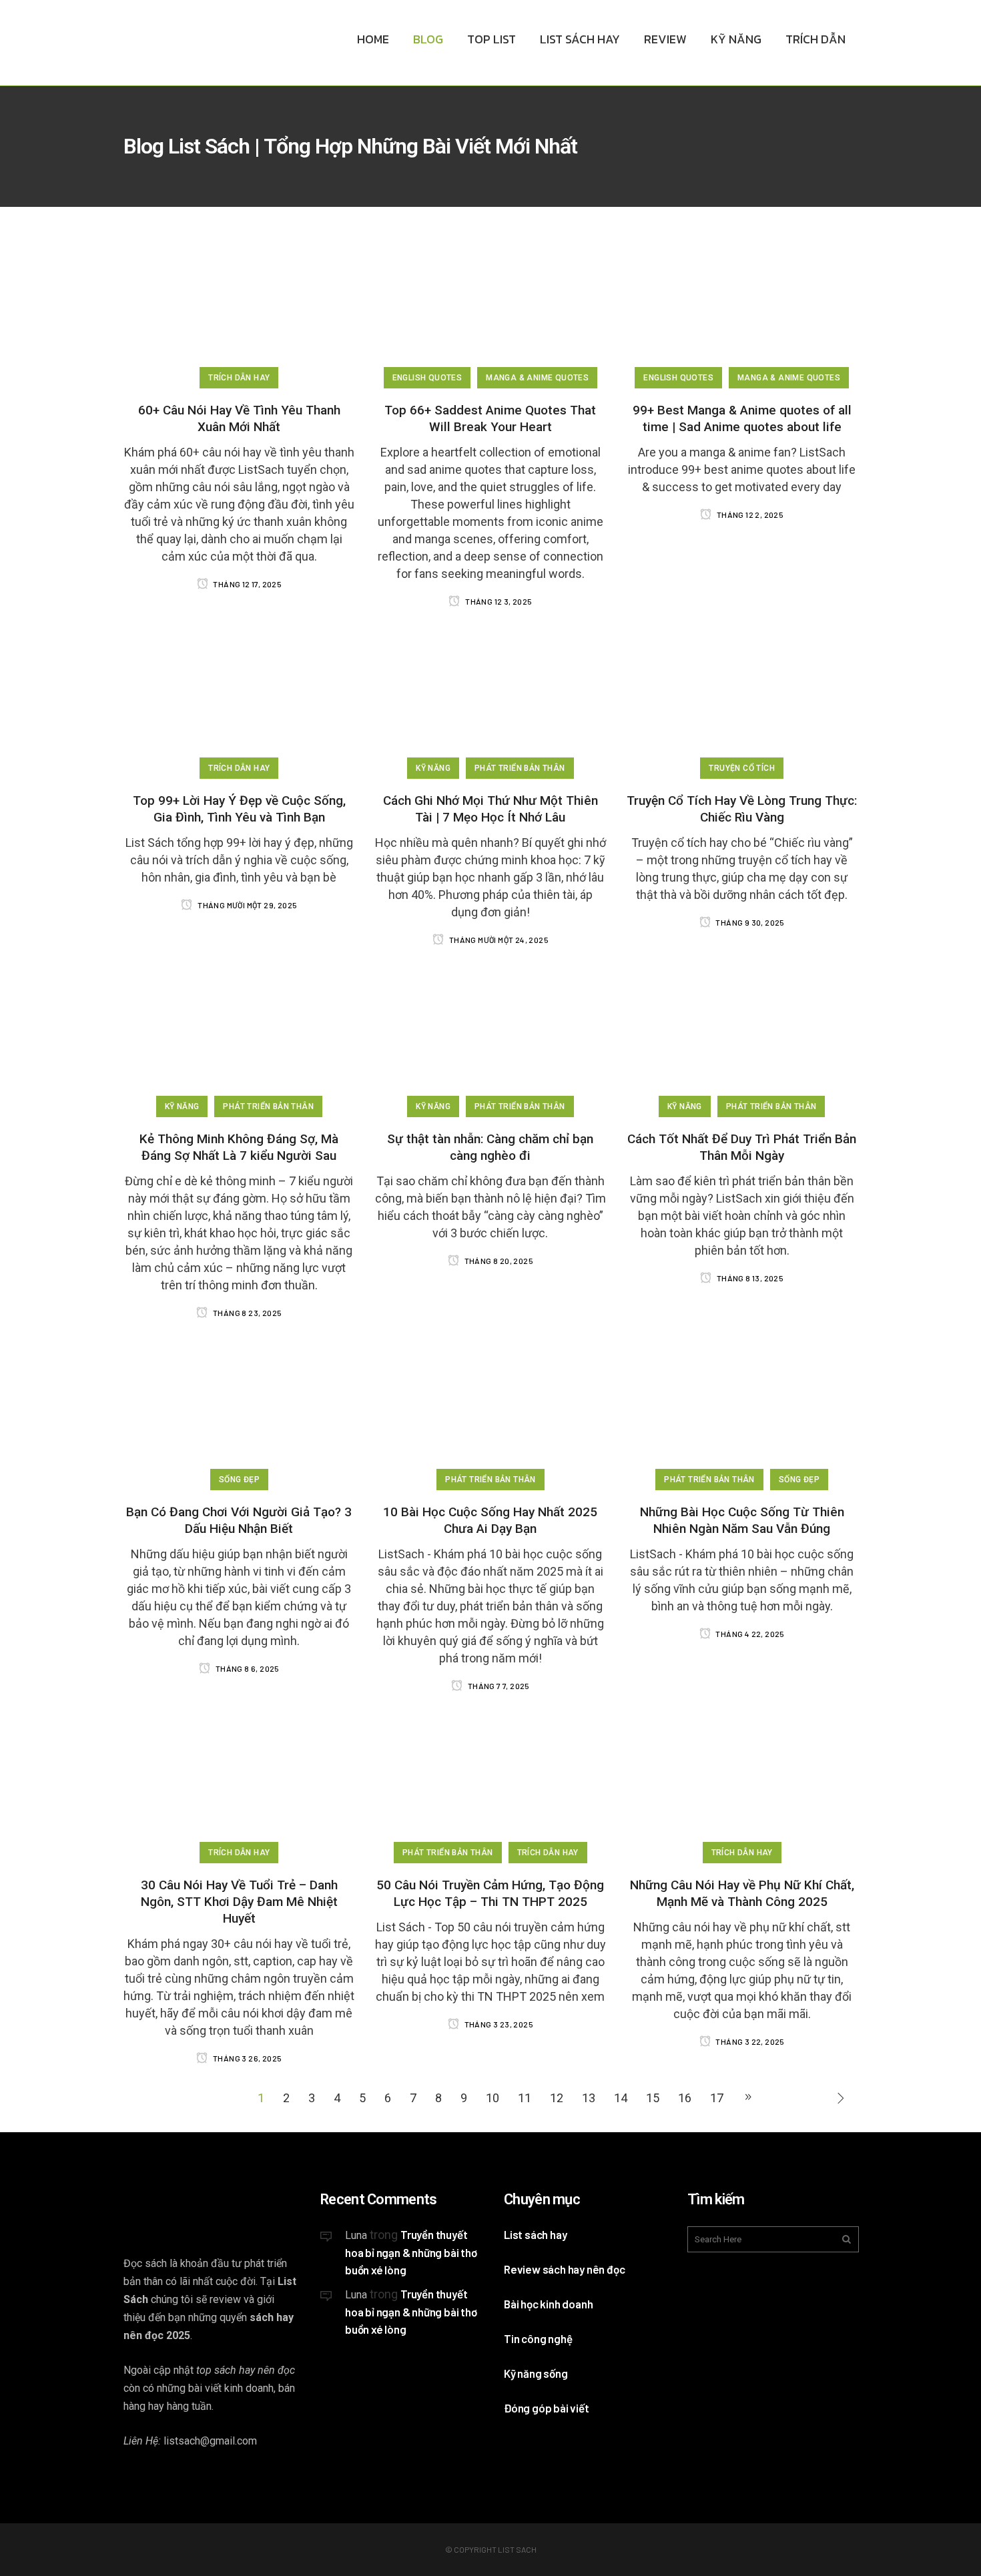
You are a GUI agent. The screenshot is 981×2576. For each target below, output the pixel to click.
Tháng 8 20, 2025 (498, 1261)
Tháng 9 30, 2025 (749, 922)
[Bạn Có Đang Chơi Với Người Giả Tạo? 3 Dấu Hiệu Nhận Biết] (239, 1414)
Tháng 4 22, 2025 (749, 1634)
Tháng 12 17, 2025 (247, 584)
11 (525, 2098)
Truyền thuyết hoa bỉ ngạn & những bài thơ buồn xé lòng (411, 2252)
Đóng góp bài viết (547, 2408)
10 (493, 2098)
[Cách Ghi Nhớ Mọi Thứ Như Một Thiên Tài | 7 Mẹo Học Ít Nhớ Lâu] (491, 702)
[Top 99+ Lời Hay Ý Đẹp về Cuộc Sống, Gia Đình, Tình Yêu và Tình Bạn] (239, 702)
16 (685, 2098)
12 (557, 2098)
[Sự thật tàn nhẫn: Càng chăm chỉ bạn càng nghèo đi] (491, 1041)
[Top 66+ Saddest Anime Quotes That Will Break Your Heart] (491, 312)
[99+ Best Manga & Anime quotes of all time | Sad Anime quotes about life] (742, 312)
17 (717, 2098)
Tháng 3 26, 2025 (247, 2058)
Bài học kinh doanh (548, 2304)
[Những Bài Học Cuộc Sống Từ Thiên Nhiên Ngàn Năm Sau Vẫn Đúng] (742, 1414)
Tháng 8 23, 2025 (247, 1313)
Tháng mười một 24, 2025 (498, 940)
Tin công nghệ (538, 2338)
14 (621, 2098)
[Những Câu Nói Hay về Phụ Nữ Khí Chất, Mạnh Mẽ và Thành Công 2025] (742, 1787)
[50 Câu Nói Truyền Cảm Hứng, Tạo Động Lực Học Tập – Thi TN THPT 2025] (491, 1787)
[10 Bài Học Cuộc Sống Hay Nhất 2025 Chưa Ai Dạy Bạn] (491, 1414)
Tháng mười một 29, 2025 (247, 905)
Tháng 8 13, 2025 (749, 1278)
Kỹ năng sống (536, 2373)
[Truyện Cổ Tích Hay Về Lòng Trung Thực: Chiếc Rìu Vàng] (742, 702)
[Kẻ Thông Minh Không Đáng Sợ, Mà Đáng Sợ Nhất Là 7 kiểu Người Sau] (239, 1041)
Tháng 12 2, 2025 (749, 515)
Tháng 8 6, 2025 (246, 1668)
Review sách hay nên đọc (564, 2269)
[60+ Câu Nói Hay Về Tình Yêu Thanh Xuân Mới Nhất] (239, 312)
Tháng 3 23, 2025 (498, 2024)
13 (589, 2098)
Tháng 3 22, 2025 (749, 2041)
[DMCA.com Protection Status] (402, 2441)
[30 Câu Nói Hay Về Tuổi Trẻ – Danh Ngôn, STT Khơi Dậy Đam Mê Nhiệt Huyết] (239, 1787)
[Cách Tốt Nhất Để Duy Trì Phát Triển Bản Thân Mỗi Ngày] (742, 1041)
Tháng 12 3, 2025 (498, 601)
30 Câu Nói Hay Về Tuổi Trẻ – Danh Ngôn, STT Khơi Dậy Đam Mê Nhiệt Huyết (239, 1902)
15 (653, 2098)
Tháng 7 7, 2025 (498, 1686)
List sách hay (535, 2234)
